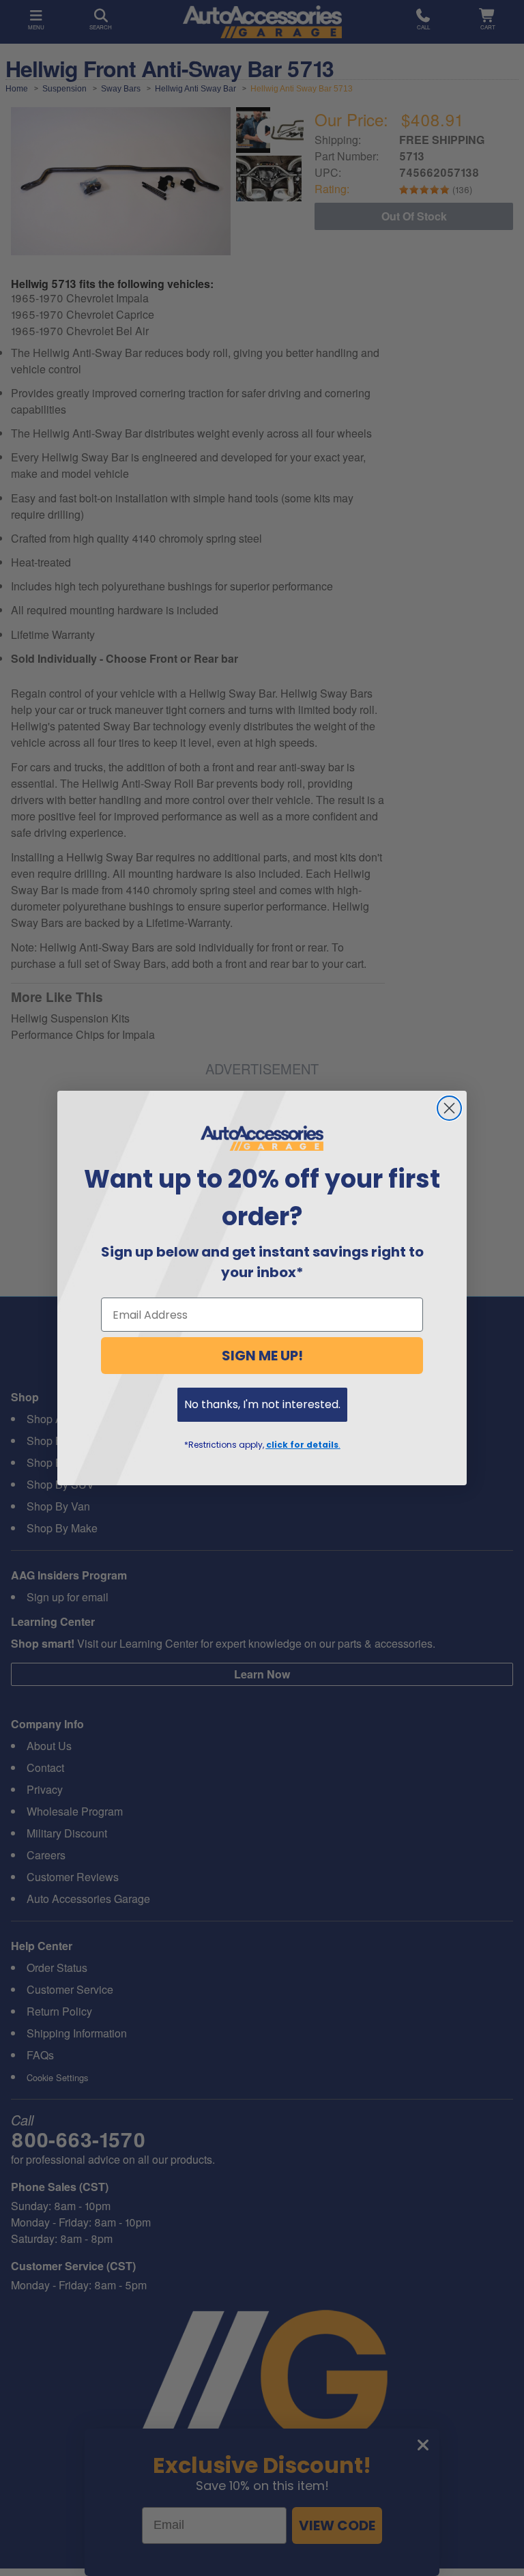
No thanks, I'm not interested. (262, 1404)
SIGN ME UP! (262, 1356)
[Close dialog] (449, 1108)
